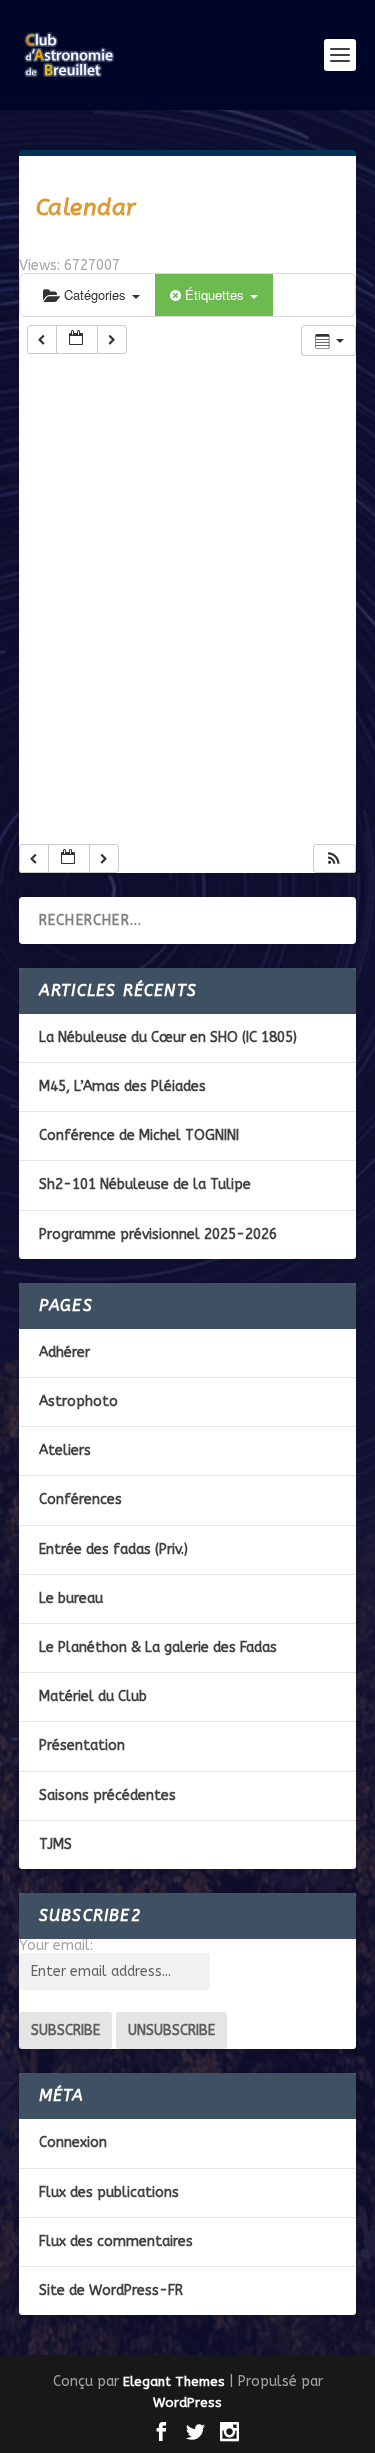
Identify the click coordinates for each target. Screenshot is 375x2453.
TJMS (55, 1844)
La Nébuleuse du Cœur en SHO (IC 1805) (168, 1037)
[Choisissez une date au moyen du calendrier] (77, 339)
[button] (334, 858)
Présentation (82, 1745)
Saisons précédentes (107, 1795)
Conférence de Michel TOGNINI (139, 1135)
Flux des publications (109, 2192)
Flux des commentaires (116, 2241)
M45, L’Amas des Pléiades (122, 1086)
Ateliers (65, 1450)
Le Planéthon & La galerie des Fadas (158, 1647)
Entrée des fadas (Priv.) (113, 1549)
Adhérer (64, 1352)
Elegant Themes (174, 2381)
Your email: (56, 1945)
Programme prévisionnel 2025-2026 (158, 1234)
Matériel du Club (93, 1696)
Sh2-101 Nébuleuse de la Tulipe (145, 1184)
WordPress (187, 2402)
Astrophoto (78, 1401)
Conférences (80, 1499)
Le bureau (71, 1598)
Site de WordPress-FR (111, 2290)
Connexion (73, 2142)
